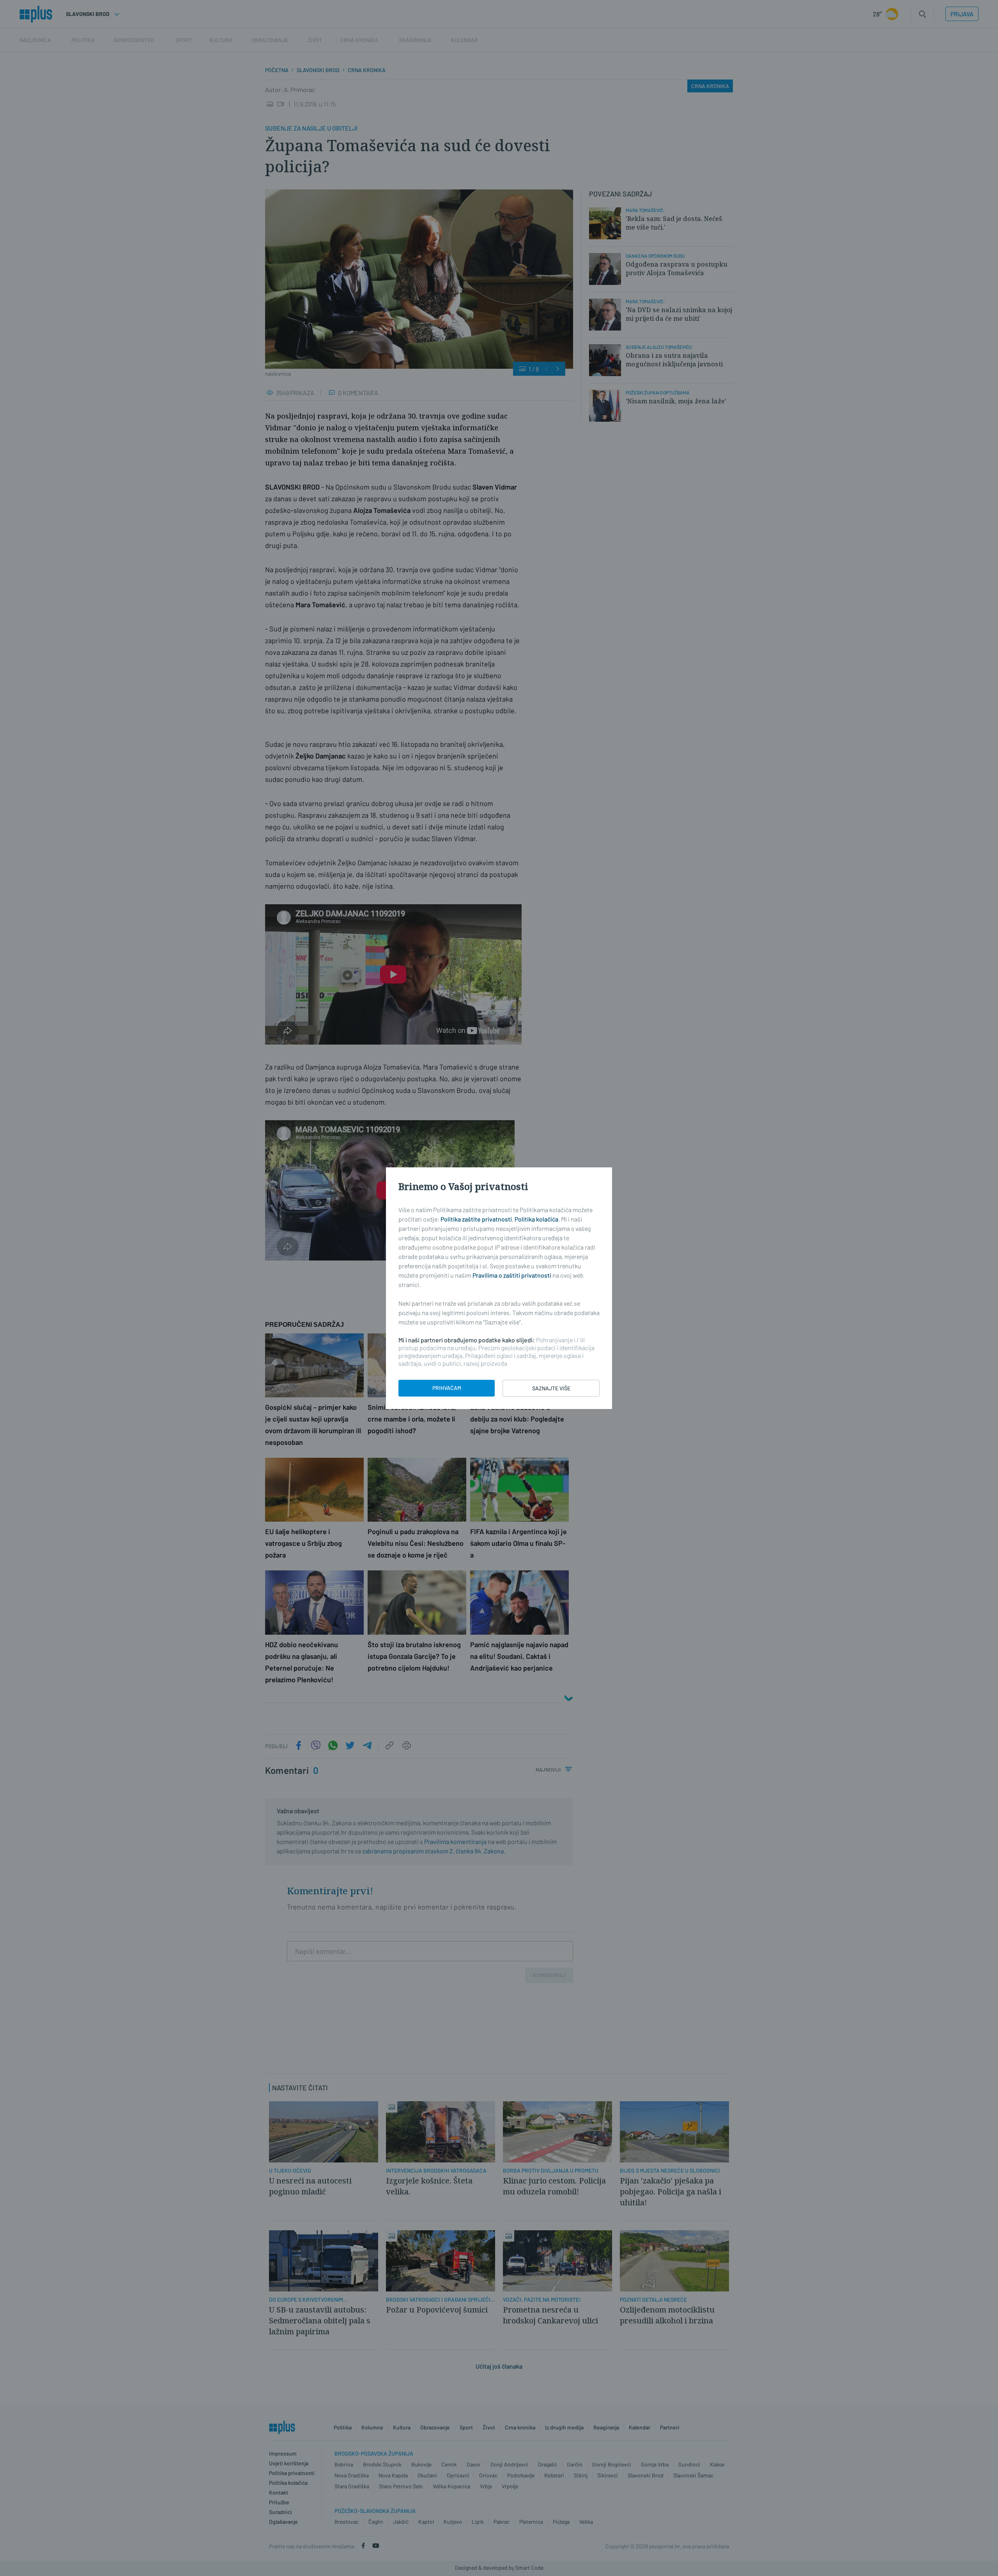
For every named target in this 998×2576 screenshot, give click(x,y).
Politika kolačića (536, 1219)
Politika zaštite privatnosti (476, 1219)
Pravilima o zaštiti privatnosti (512, 1275)
